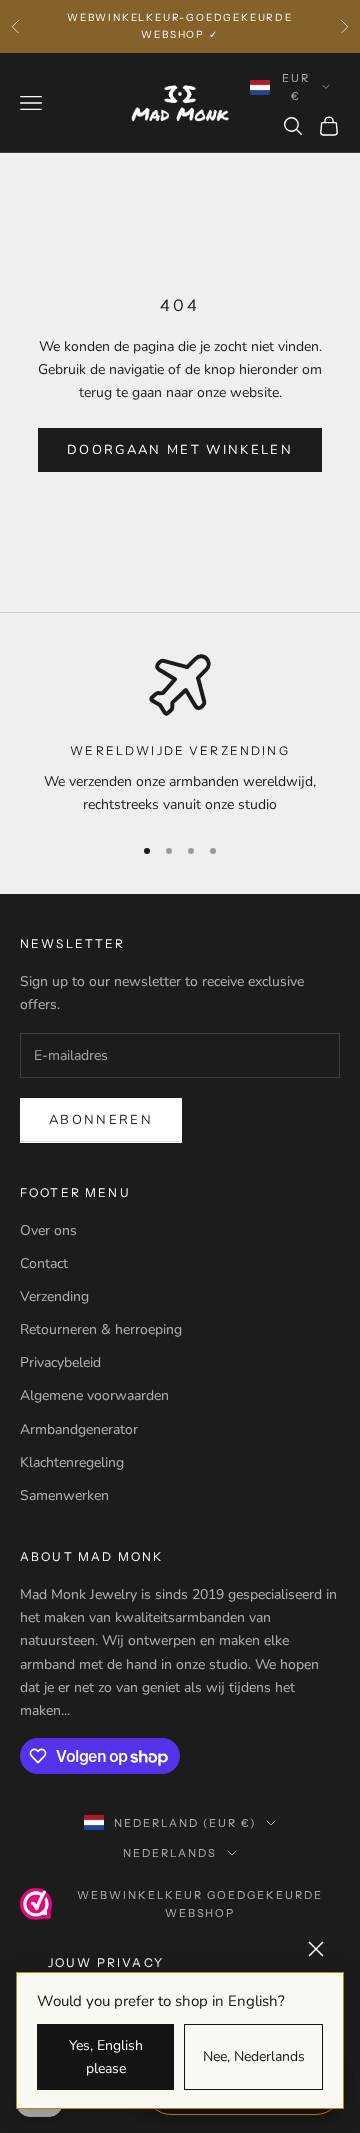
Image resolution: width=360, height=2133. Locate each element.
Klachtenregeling (72, 1462)
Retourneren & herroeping (101, 1329)
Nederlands (170, 1853)
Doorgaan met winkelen (180, 450)
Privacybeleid (60, 1362)
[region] (180, 734)
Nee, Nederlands (254, 2056)
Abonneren (101, 1120)
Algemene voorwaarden (94, 1395)
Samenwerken (64, 1495)
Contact (44, 1263)
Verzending (54, 1296)
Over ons (48, 1230)
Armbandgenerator (79, 1429)
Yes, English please (106, 2057)
